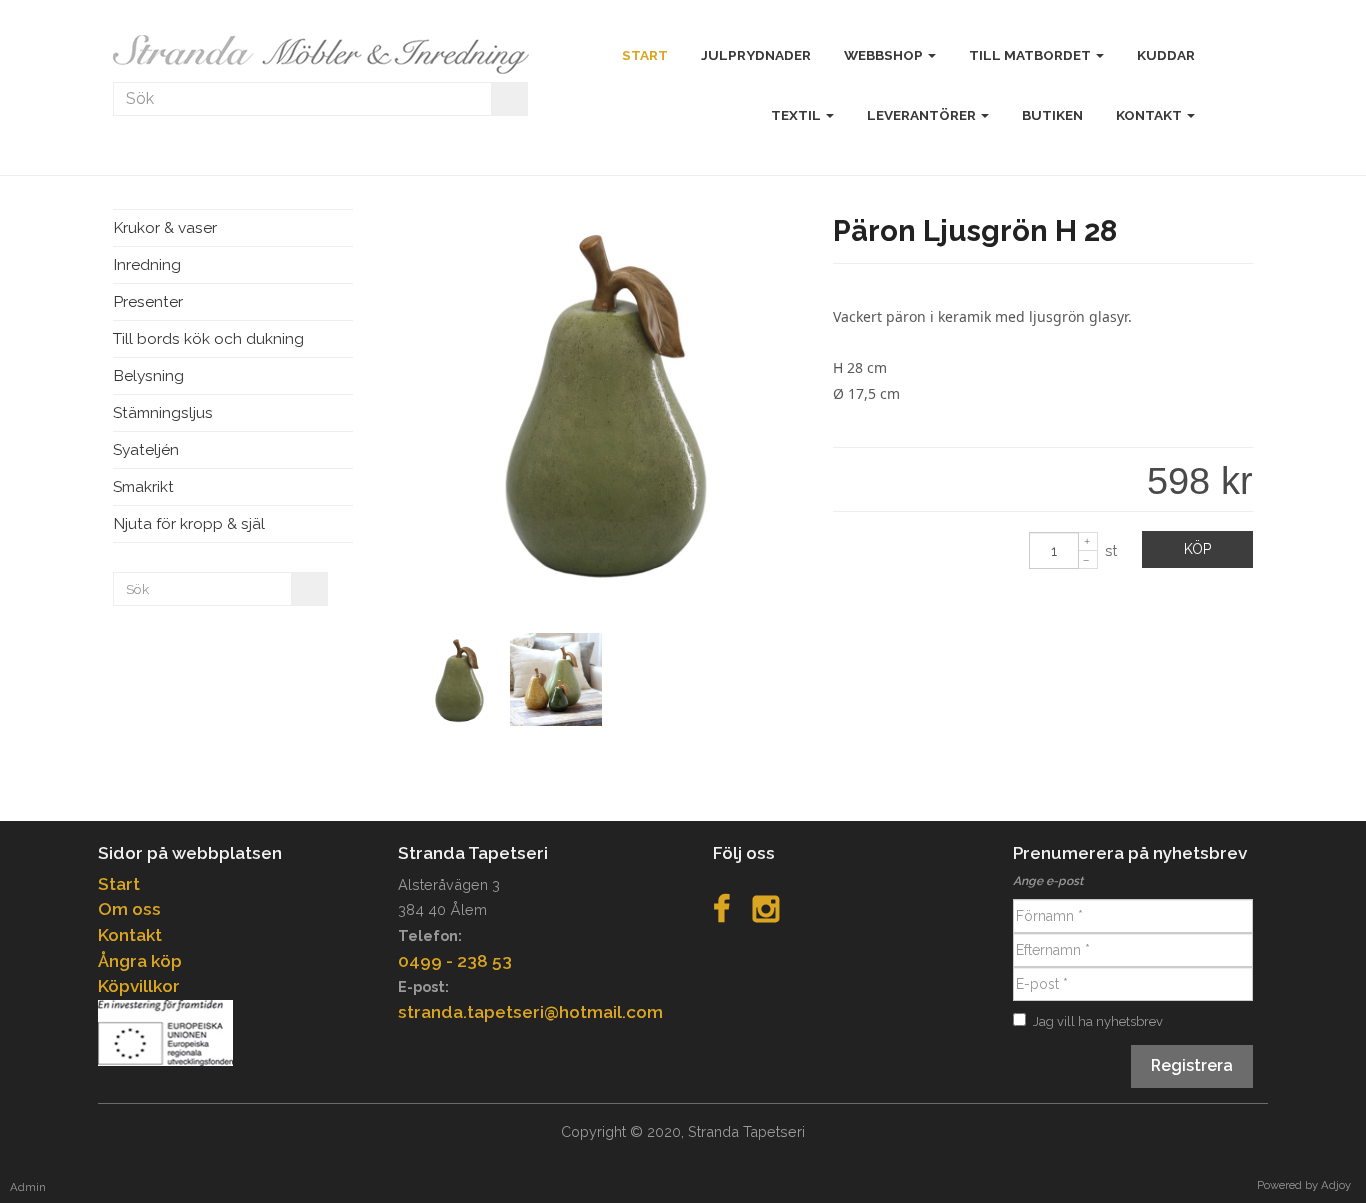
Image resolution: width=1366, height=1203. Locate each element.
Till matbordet (1031, 55)
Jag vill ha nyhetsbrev (1098, 1021)
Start (119, 884)
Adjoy (1336, 1185)
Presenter (148, 301)
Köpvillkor (139, 986)
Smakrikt (143, 486)
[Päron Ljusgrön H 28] (606, 589)
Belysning (148, 375)
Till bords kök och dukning (208, 338)
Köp (1197, 549)
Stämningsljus (163, 412)
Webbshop (885, 55)
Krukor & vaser (165, 227)
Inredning (147, 264)
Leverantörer (923, 115)
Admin (28, 1187)
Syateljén (146, 449)
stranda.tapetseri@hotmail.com (530, 1012)
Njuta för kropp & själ (189, 523)
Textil (797, 115)
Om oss (129, 909)
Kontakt (1150, 115)
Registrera (1192, 1065)
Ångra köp (140, 961)
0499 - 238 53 (455, 961)
